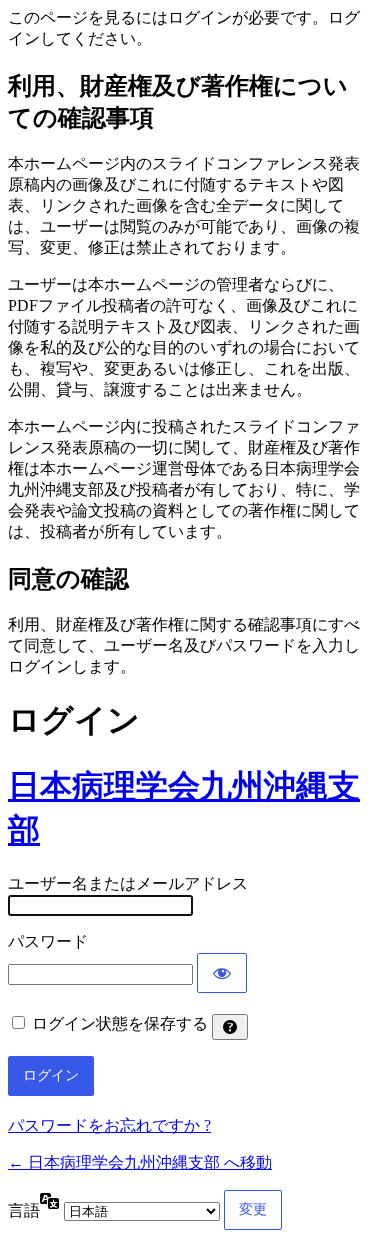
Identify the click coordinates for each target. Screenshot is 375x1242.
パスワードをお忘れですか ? (109, 1125)
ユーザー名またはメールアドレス (128, 883)
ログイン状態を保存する (120, 1023)
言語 (24, 1210)
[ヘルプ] (230, 1027)
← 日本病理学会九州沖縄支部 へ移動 (140, 1162)
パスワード (48, 941)
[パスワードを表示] (222, 973)
